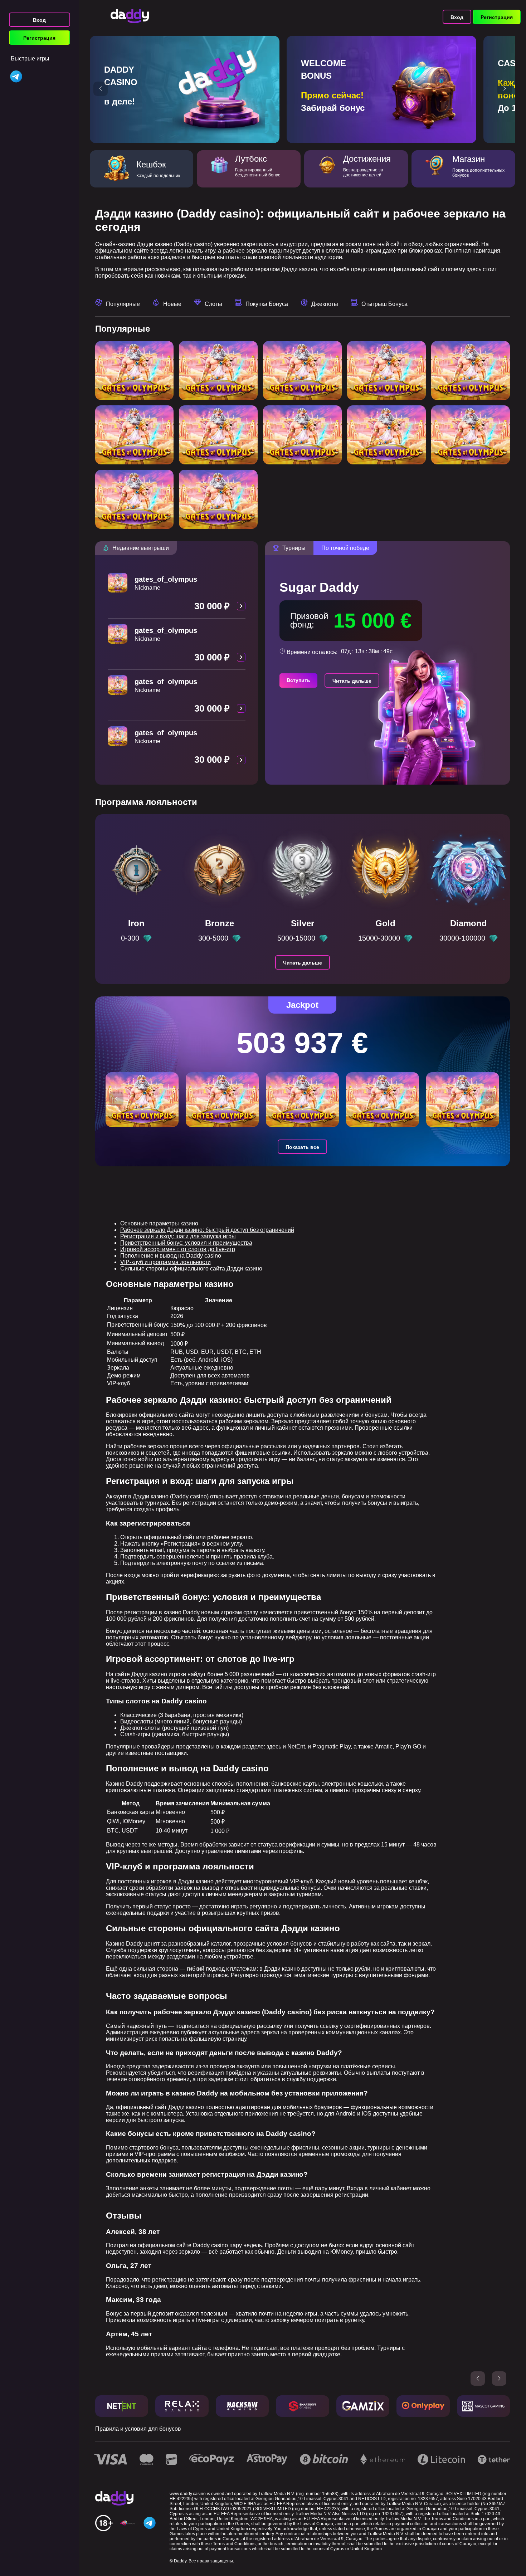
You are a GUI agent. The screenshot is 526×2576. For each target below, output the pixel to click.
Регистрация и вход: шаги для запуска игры (178, 1236)
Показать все (302, 1147)
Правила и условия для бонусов (138, 2429)
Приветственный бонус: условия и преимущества (186, 1243)
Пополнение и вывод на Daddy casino (171, 1256)
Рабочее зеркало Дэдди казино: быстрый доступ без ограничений (207, 1230)
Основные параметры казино (159, 1223)
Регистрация (39, 38)
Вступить (298, 680)
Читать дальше (352, 681)
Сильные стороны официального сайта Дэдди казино (191, 1269)
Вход (39, 20)
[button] (101, 89)
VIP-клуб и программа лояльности (165, 1262)
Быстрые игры (30, 58)
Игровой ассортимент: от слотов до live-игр (178, 1249)
